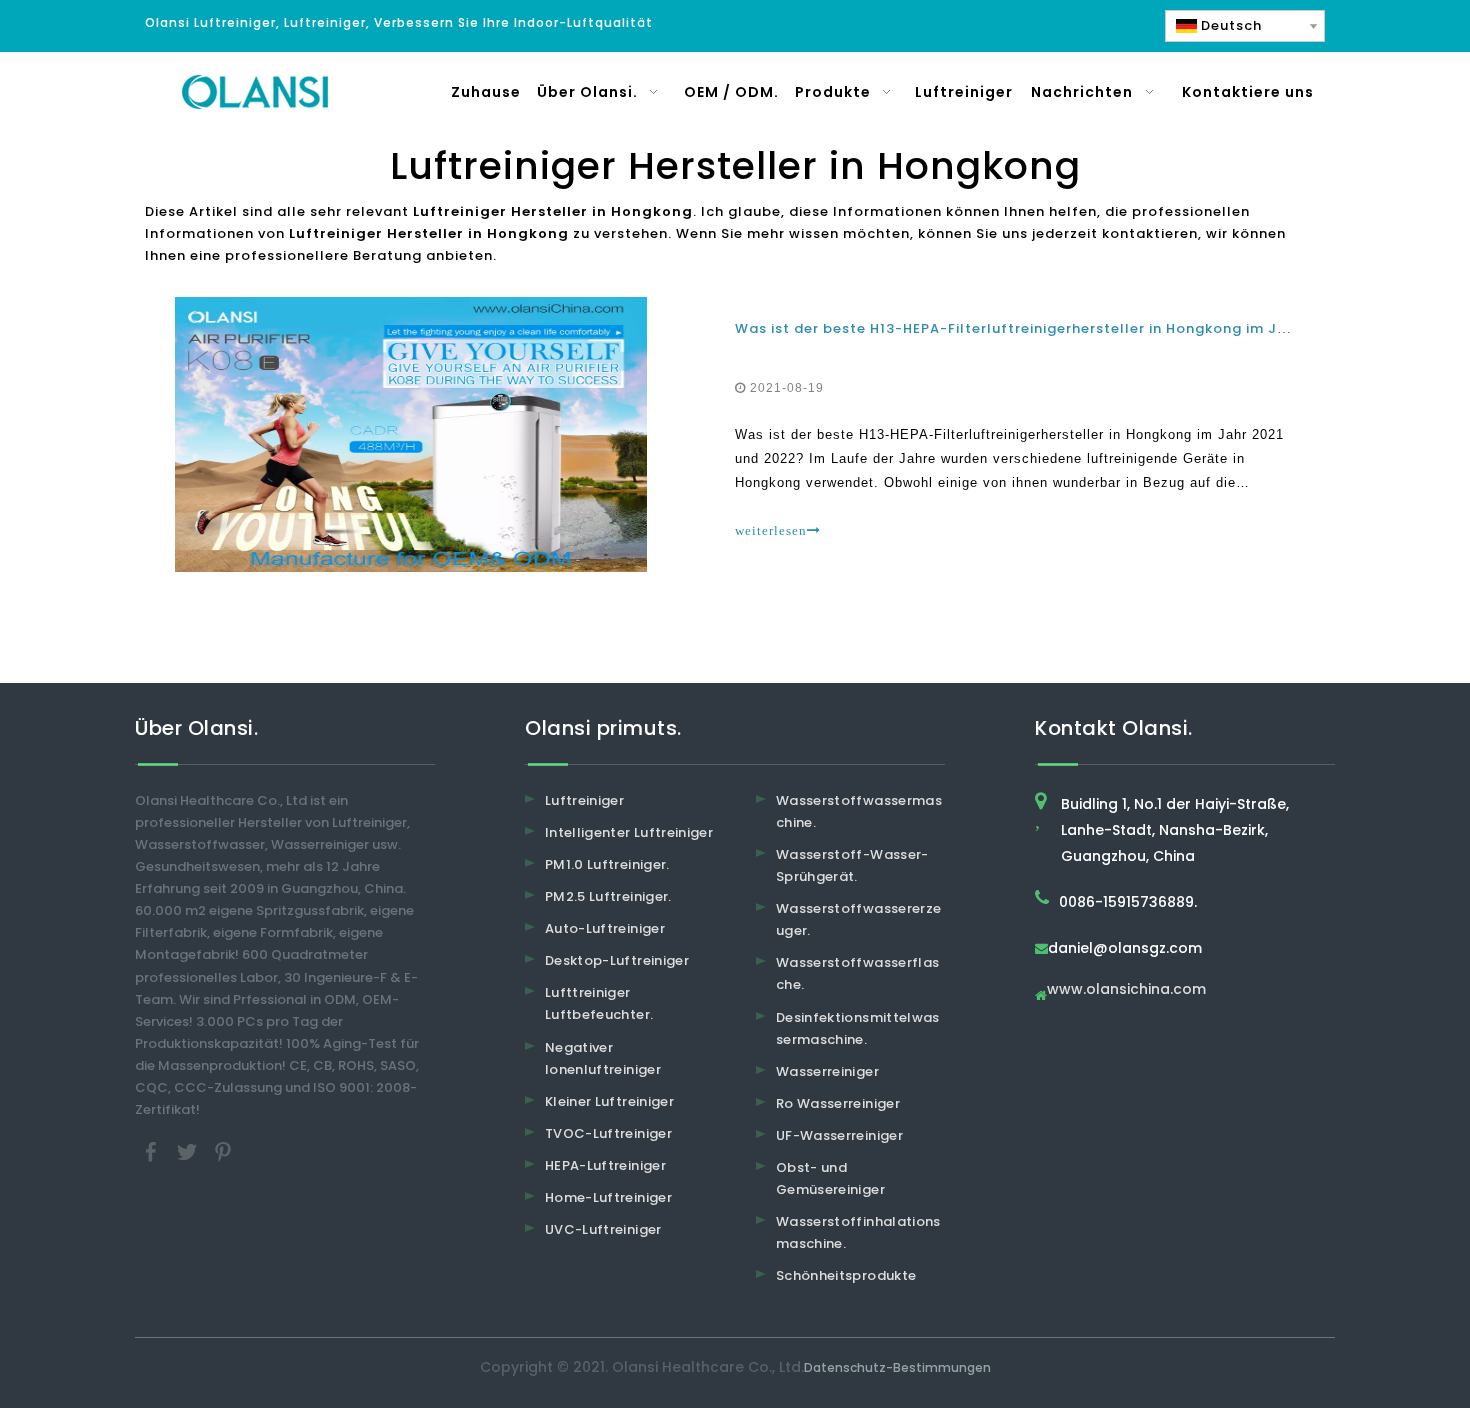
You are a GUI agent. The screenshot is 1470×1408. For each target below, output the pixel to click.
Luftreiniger (584, 800)
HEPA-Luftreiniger (605, 1165)
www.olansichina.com (1126, 990)
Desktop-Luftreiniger (617, 960)
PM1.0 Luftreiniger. (607, 864)
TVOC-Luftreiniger (608, 1133)
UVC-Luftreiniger (603, 1229)
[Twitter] (189, 1151)
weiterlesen (771, 530)
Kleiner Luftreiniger (609, 1101)
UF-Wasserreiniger (839, 1135)
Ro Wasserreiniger (838, 1103)
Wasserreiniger (827, 1071)
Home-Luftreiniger (608, 1197)
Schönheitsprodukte (846, 1275)
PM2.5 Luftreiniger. (608, 896)
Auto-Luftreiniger (605, 928)
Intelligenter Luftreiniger (629, 832)
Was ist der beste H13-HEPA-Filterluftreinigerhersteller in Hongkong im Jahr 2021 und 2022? (1078, 328)
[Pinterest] (223, 1151)
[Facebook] (153, 1151)
